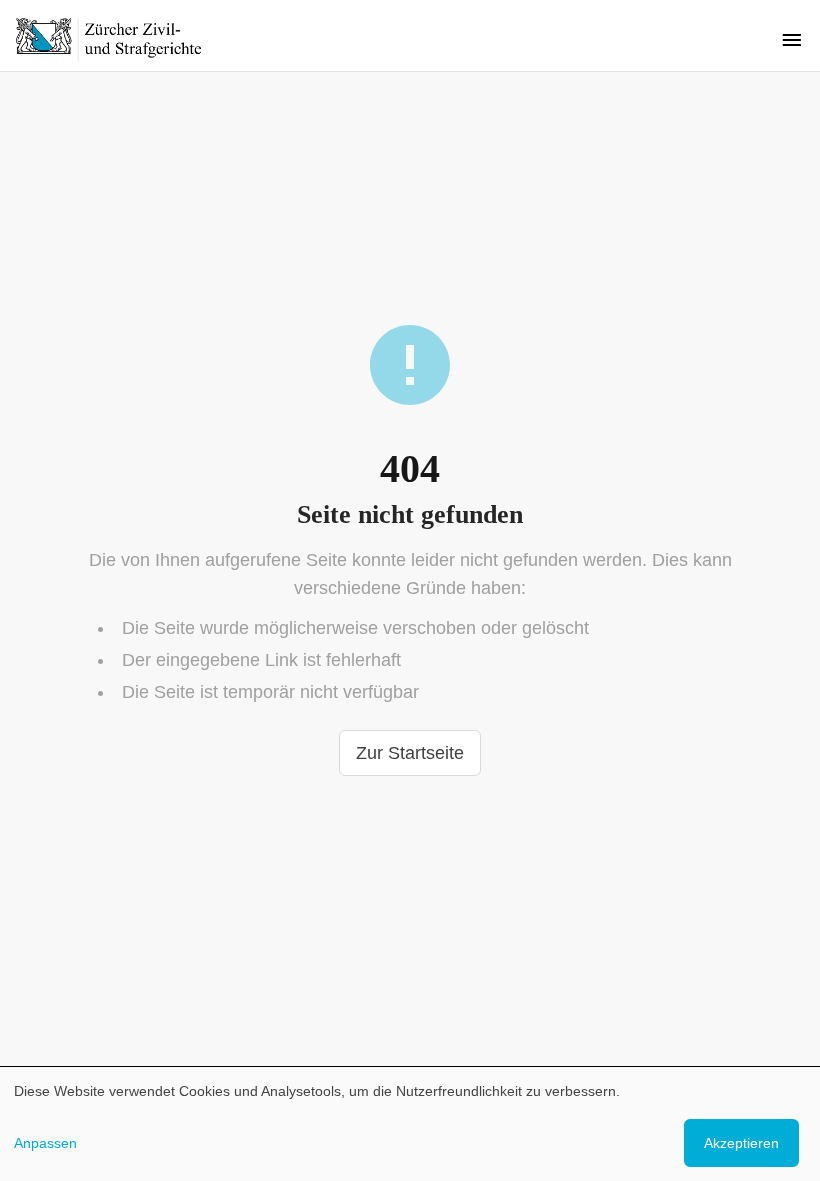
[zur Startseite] (120, 39)
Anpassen (45, 1143)
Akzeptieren (741, 1143)
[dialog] (410, 1124)
